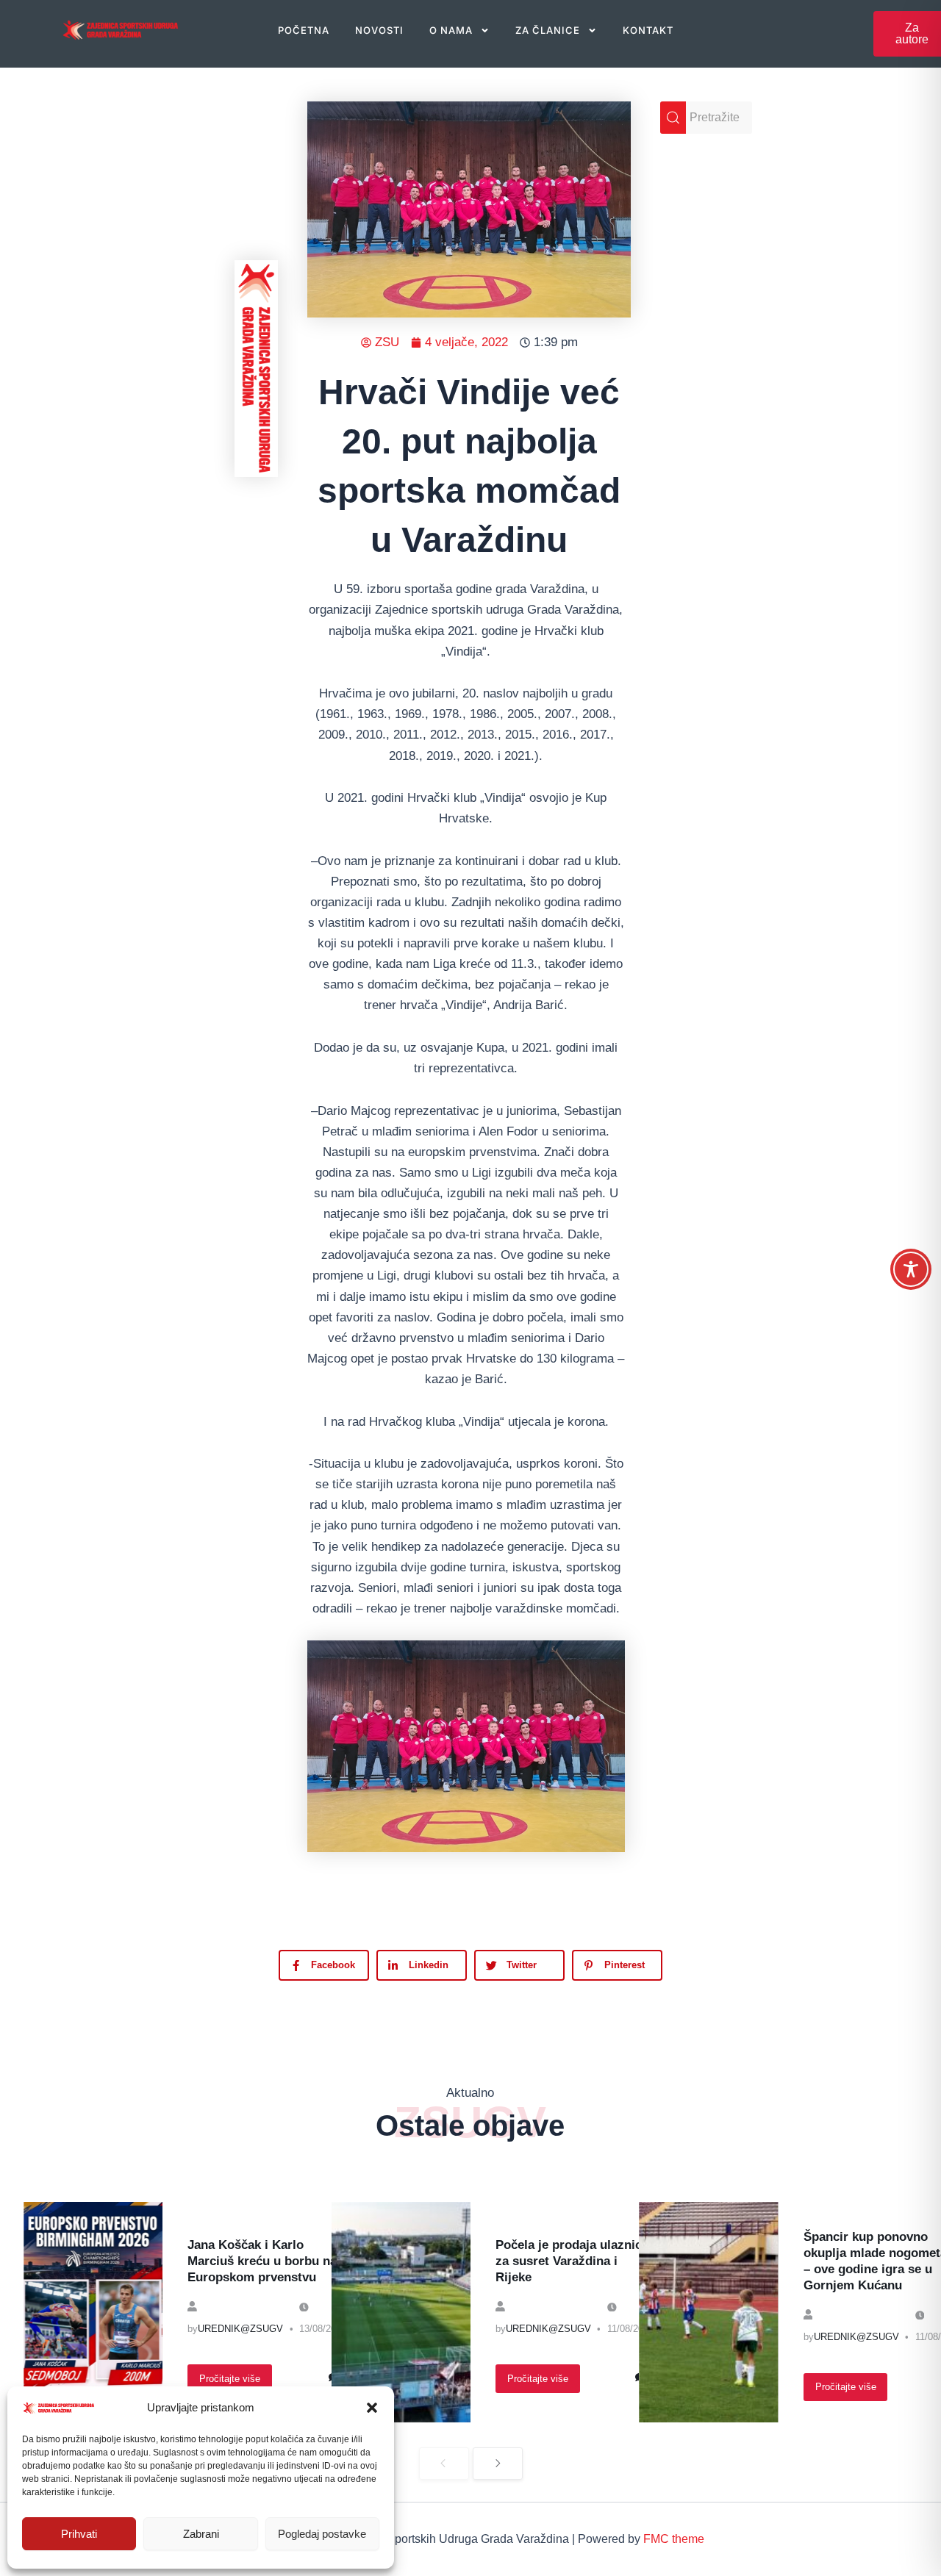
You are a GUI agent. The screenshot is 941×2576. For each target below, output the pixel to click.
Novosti (379, 30)
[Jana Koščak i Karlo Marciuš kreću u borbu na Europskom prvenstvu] (93, 2312)
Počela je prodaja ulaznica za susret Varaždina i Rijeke (572, 2261)
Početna (304, 30)
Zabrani (201, 2534)
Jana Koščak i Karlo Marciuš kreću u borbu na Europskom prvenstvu (262, 2261)
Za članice (548, 30)
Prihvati (79, 2534)
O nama (451, 30)
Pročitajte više (230, 2379)
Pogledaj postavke (322, 2534)
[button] (372, 2408)
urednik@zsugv (240, 2329)
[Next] (498, 2464)
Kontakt (648, 30)
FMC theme (674, 2539)
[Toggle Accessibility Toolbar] (911, 1269)
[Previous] (444, 2464)
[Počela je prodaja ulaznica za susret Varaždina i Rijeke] (401, 2312)
